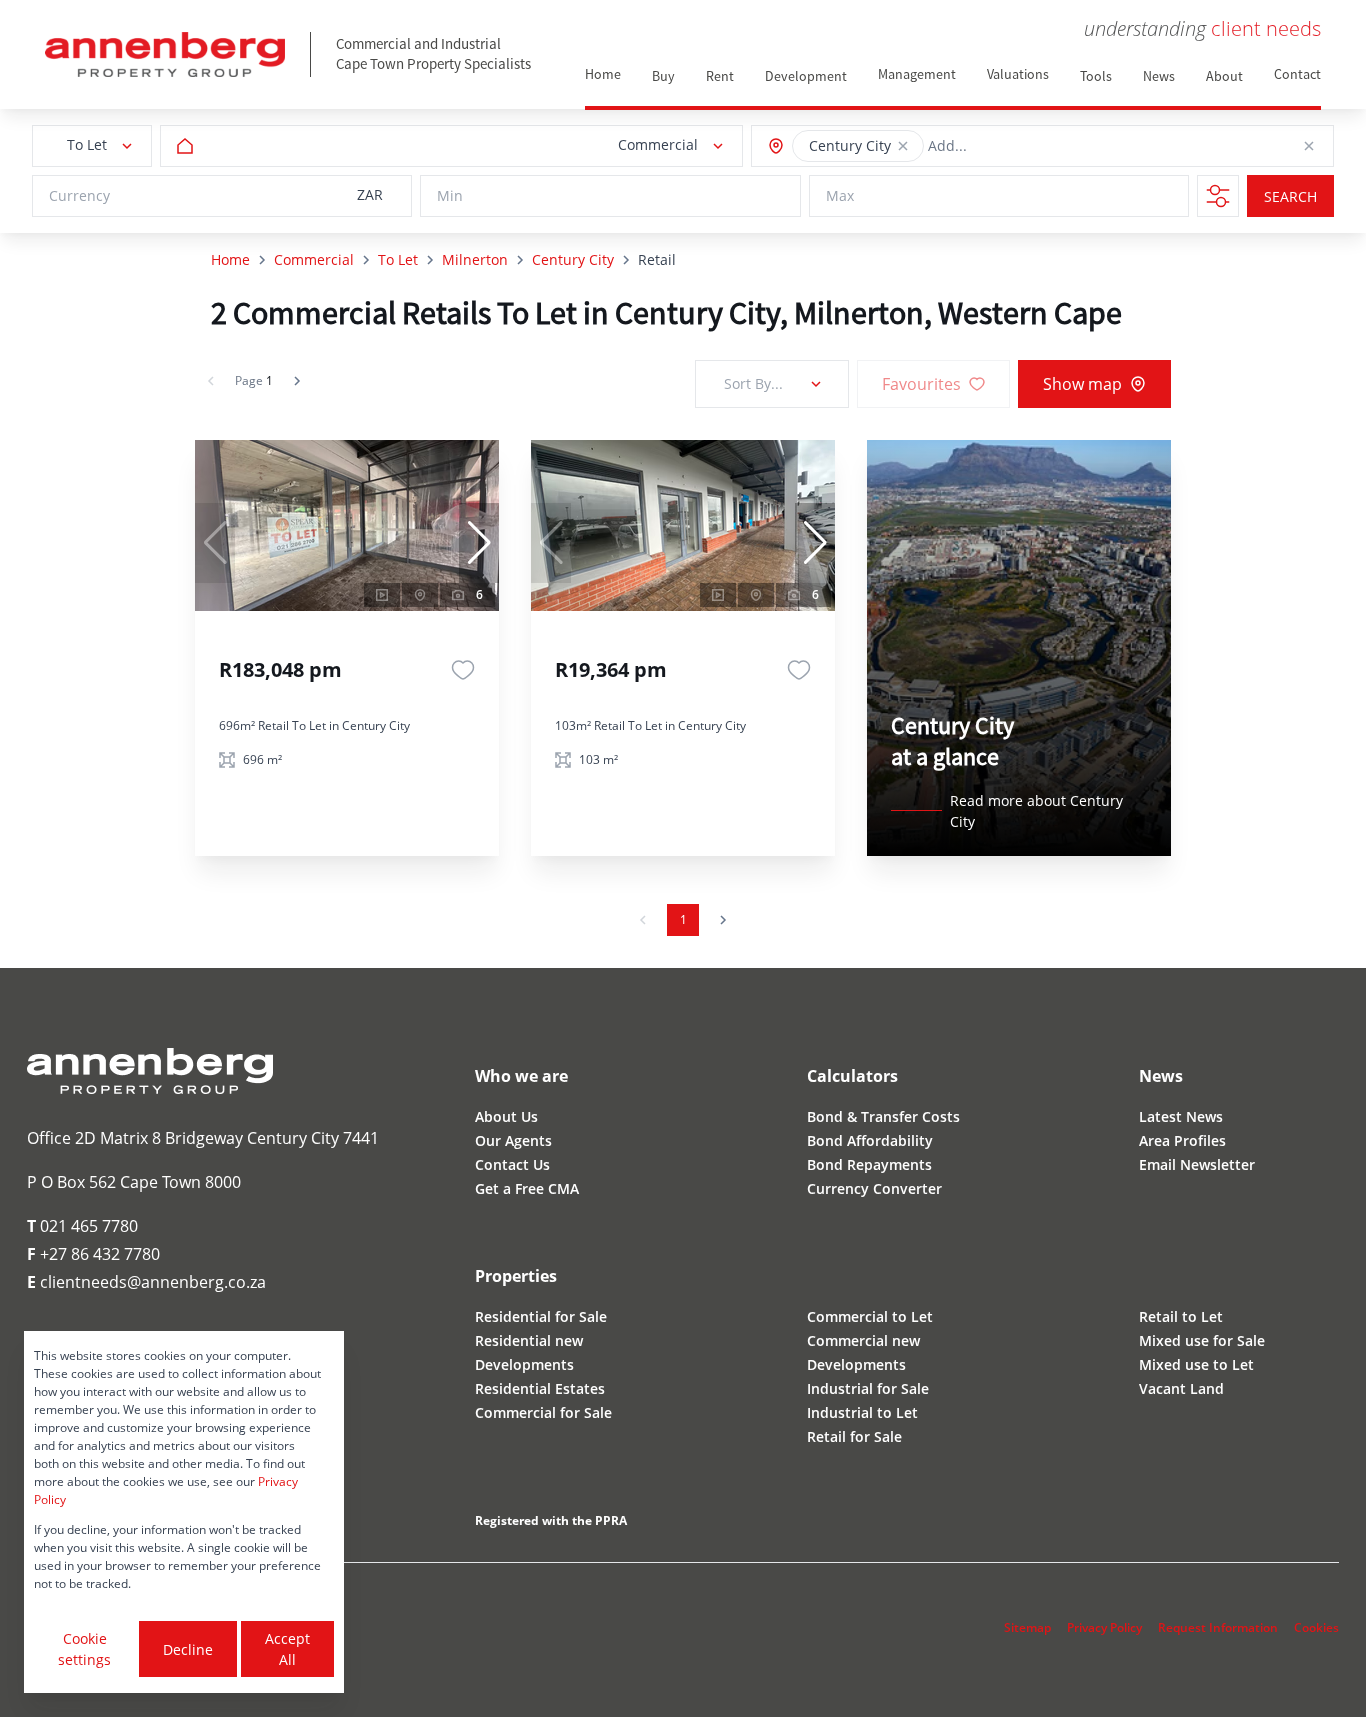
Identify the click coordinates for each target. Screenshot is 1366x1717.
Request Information (1218, 1627)
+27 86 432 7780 (93, 1254)
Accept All (287, 1649)
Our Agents (513, 1140)
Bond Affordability (870, 1140)
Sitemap (1027, 1627)
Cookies (1316, 1627)
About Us (506, 1116)
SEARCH (1290, 196)
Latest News (1181, 1116)
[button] (903, 146)
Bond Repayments (869, 1164)
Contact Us (512, 1164)
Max (840, 196)
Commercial (314, 259)
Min (450, 196)
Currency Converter (874, 1188)
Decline (188, 1649)
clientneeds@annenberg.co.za (146, 1282)
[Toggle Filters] (1218, 196)
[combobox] (1019, 146)
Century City (573, 259)
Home (230, 259)
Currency (79, 196)
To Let (398, 259)
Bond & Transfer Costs (883, 1116)
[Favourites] (463, 670)
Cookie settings (84, 1649)
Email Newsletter (1197, 1164)
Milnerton (475, 259)
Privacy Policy (1104, 1627)
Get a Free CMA (527, 1188)
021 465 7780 (82, 1226)
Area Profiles (1182, 1140)
